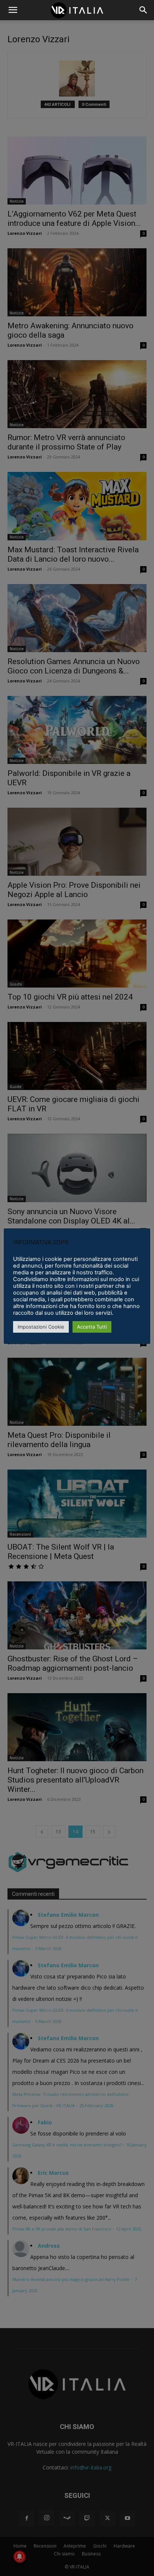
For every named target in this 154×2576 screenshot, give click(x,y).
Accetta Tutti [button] (92, 1327)
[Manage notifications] (19, 2557)
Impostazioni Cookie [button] (41, 1327)
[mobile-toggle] (13, 10)
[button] (144, 10)
